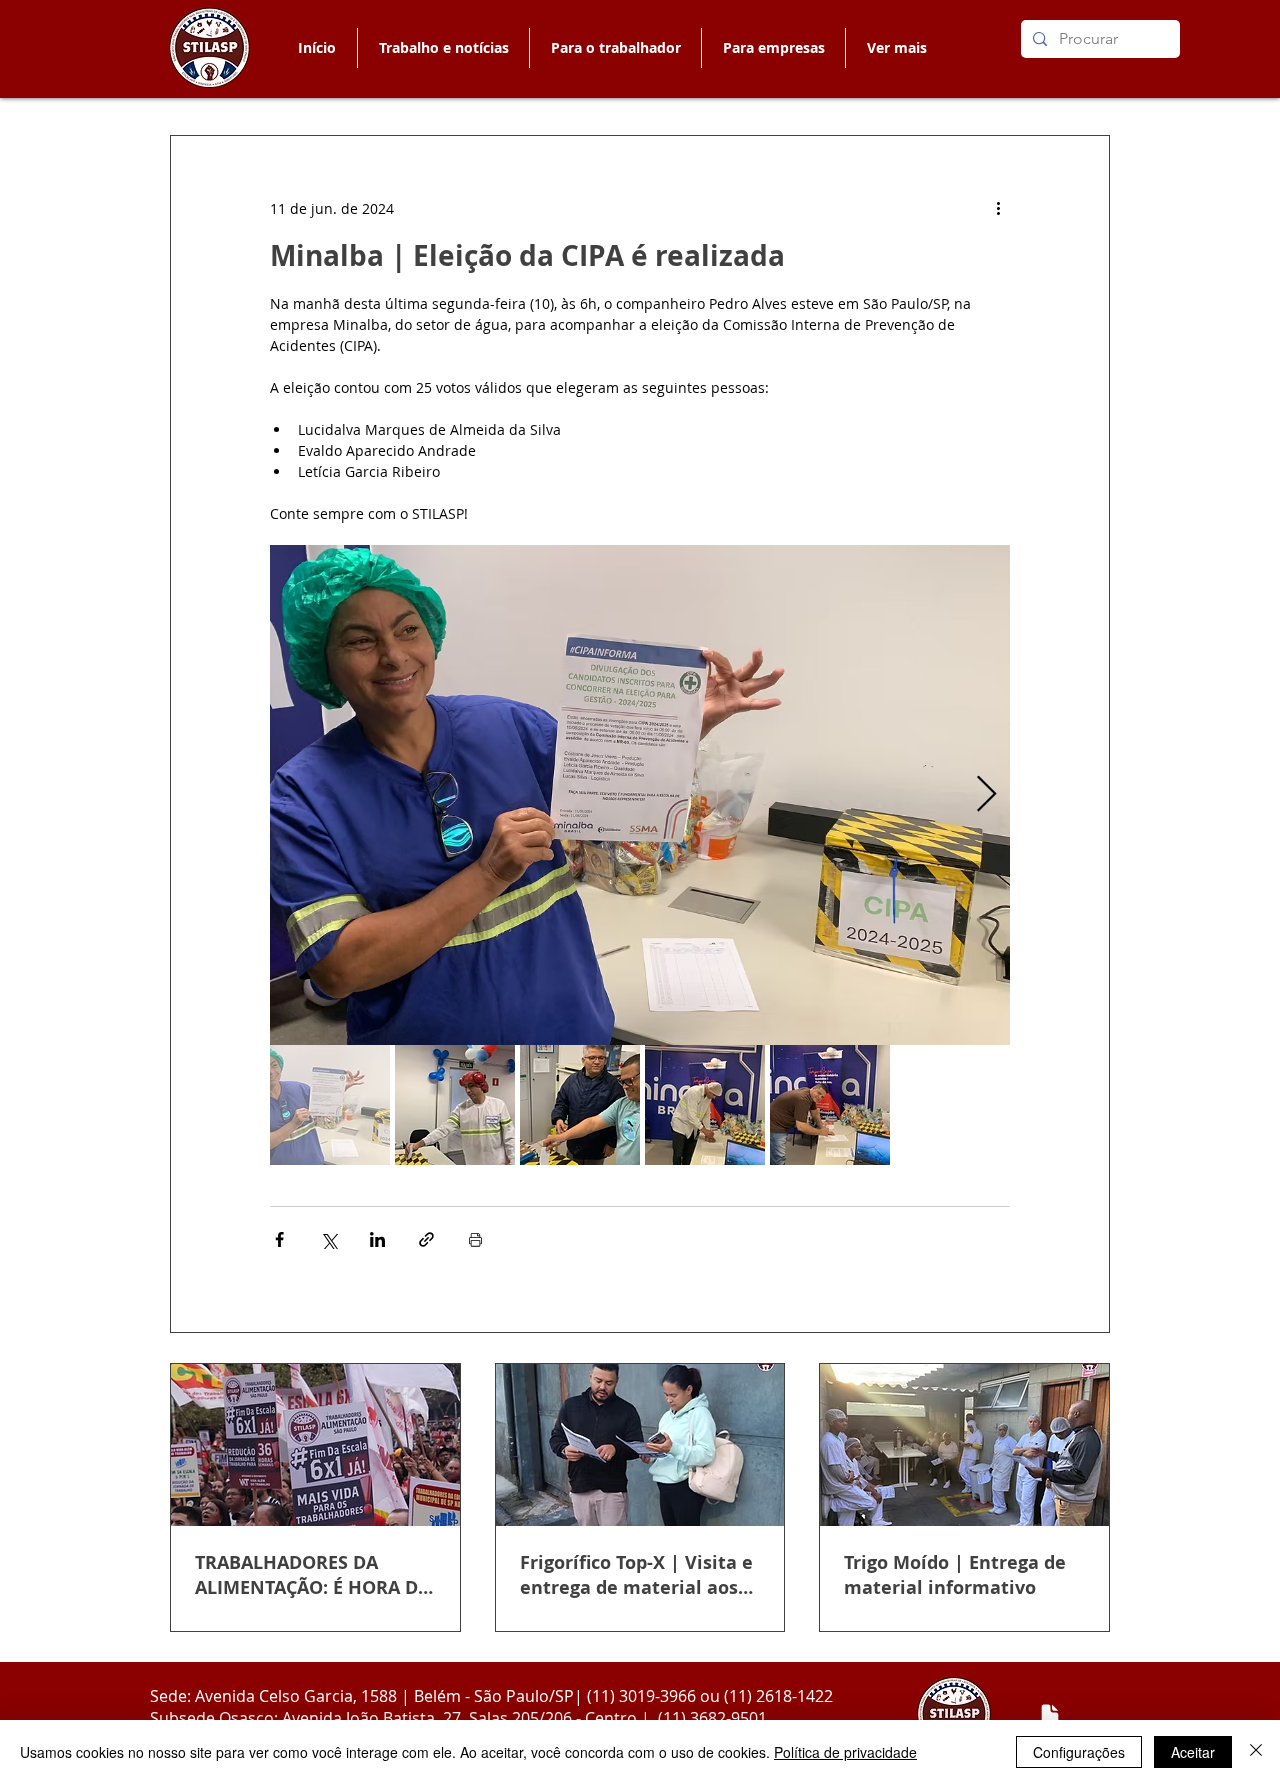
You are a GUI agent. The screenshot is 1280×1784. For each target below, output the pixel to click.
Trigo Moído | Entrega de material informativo (955, 1575)
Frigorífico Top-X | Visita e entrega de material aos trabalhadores (636, 1575)
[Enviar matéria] (1050, 1715)
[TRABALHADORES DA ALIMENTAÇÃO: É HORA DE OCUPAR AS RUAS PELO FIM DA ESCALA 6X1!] (315, 1445)
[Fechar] (1256, 1752)
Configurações (1079, 1752)
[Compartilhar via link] (426, 1239)
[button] (615, 48)
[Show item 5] (830, 1105)
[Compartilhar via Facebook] (279, 1239)
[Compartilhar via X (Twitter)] (328, 1239)
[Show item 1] (330, 1105)
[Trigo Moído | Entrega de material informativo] (964, 1445)
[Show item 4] (705, 1105)
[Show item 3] (580, 1105)
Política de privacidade (845, 1752)
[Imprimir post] (475, 1239)
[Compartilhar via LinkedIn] (377, 1239)
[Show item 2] (455, 1105)
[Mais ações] (998, 208)
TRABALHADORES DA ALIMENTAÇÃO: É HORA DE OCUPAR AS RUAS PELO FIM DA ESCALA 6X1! (311, 1575)
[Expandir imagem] (640, 795)
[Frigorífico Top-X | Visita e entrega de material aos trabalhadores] (640, 1445)
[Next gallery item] (986, 795)
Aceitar (1193, 1752)
